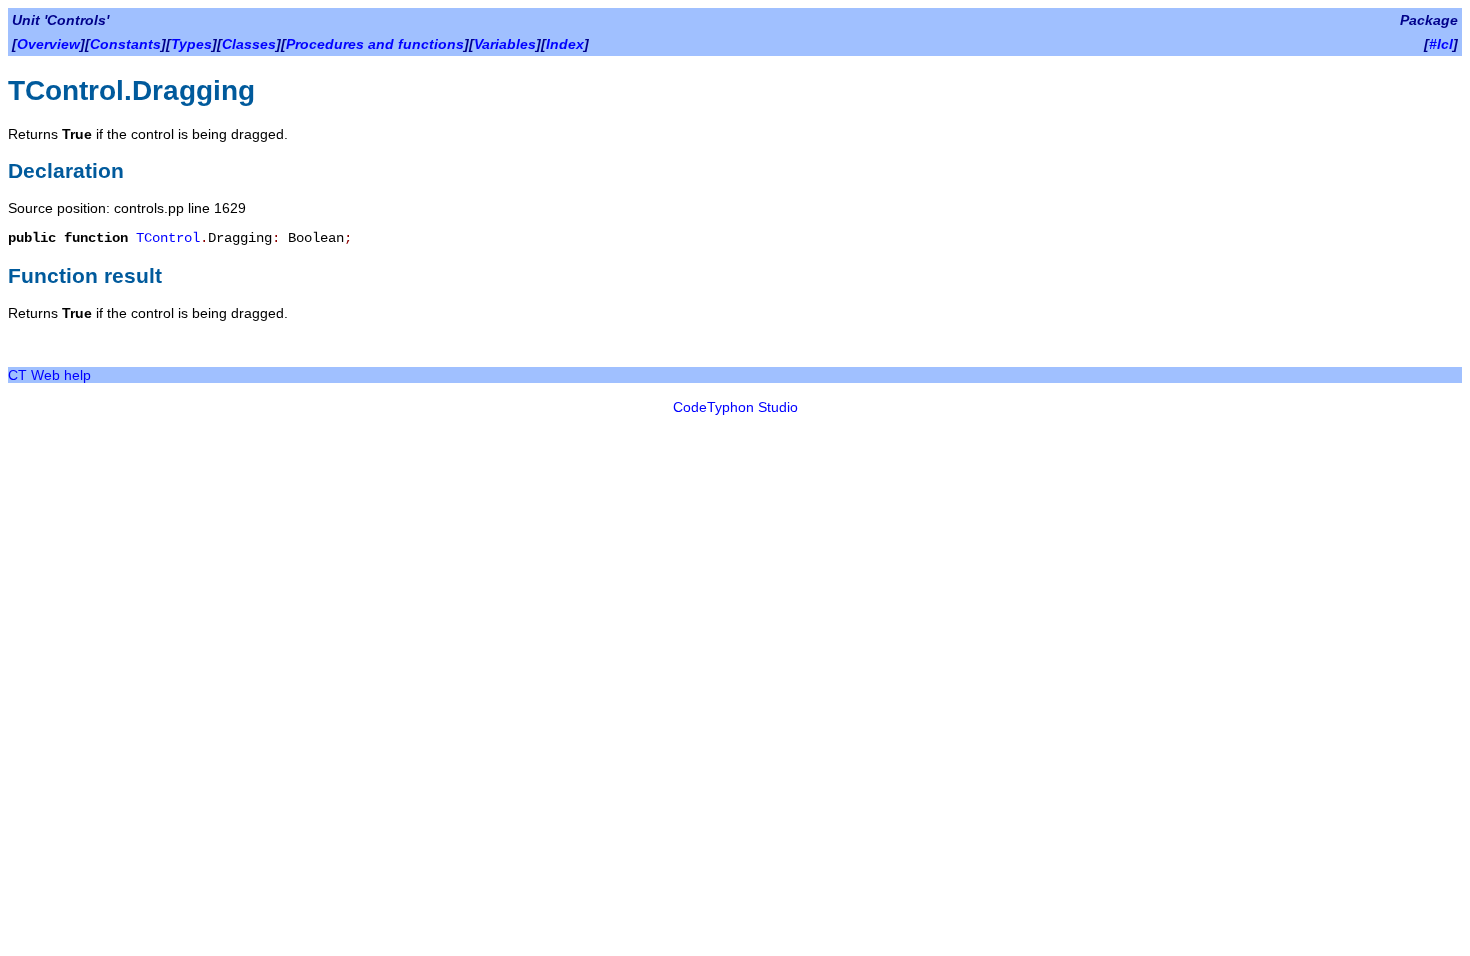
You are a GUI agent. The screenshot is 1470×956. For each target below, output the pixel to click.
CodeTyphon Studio (735, 407)
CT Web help (49, 375)
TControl (168, 238)
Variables (505, 44)
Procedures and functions (375, 44)
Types (191, 44)
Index (565, 44)
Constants (125, 44)
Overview (48, 44)
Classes (249, 44)
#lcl (1441, 44)
